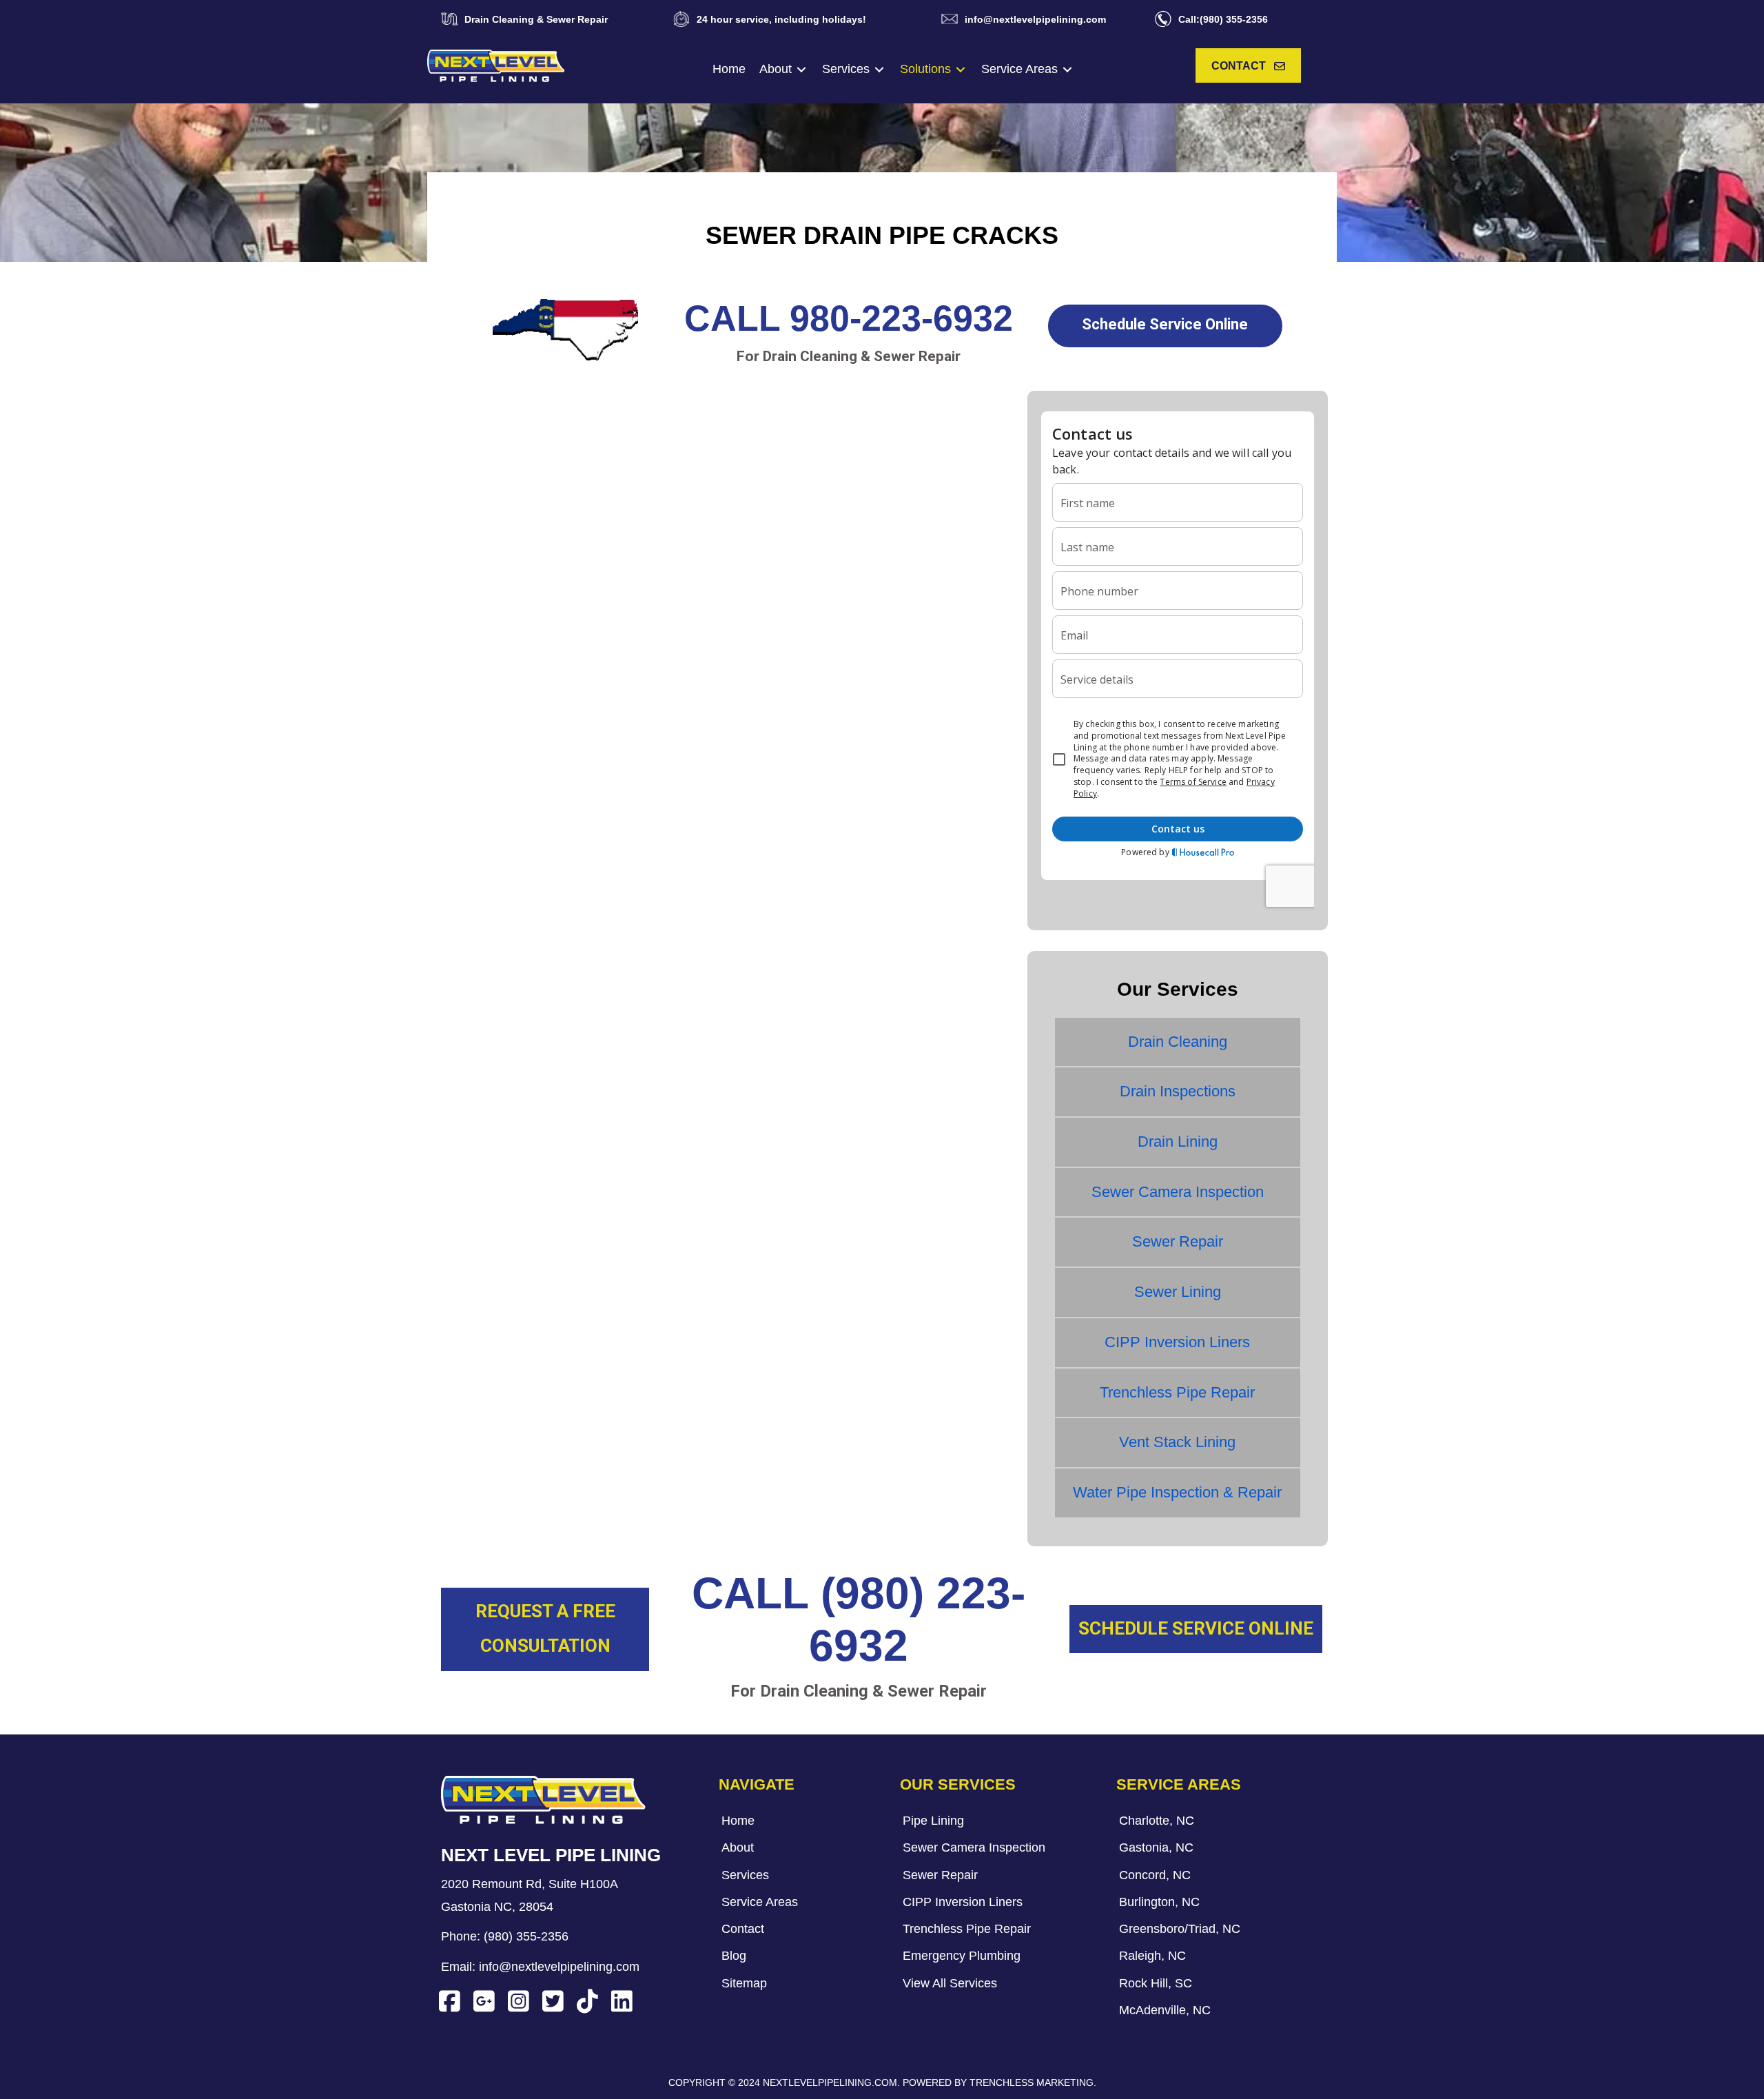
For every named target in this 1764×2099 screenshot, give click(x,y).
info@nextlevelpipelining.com (559, 1967)
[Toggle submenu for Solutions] (961, 69)
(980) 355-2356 (526, 1936)
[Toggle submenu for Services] (879, 69)
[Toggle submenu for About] (801, 69)
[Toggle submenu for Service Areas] (1067, 69)
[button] (1248, 66)
